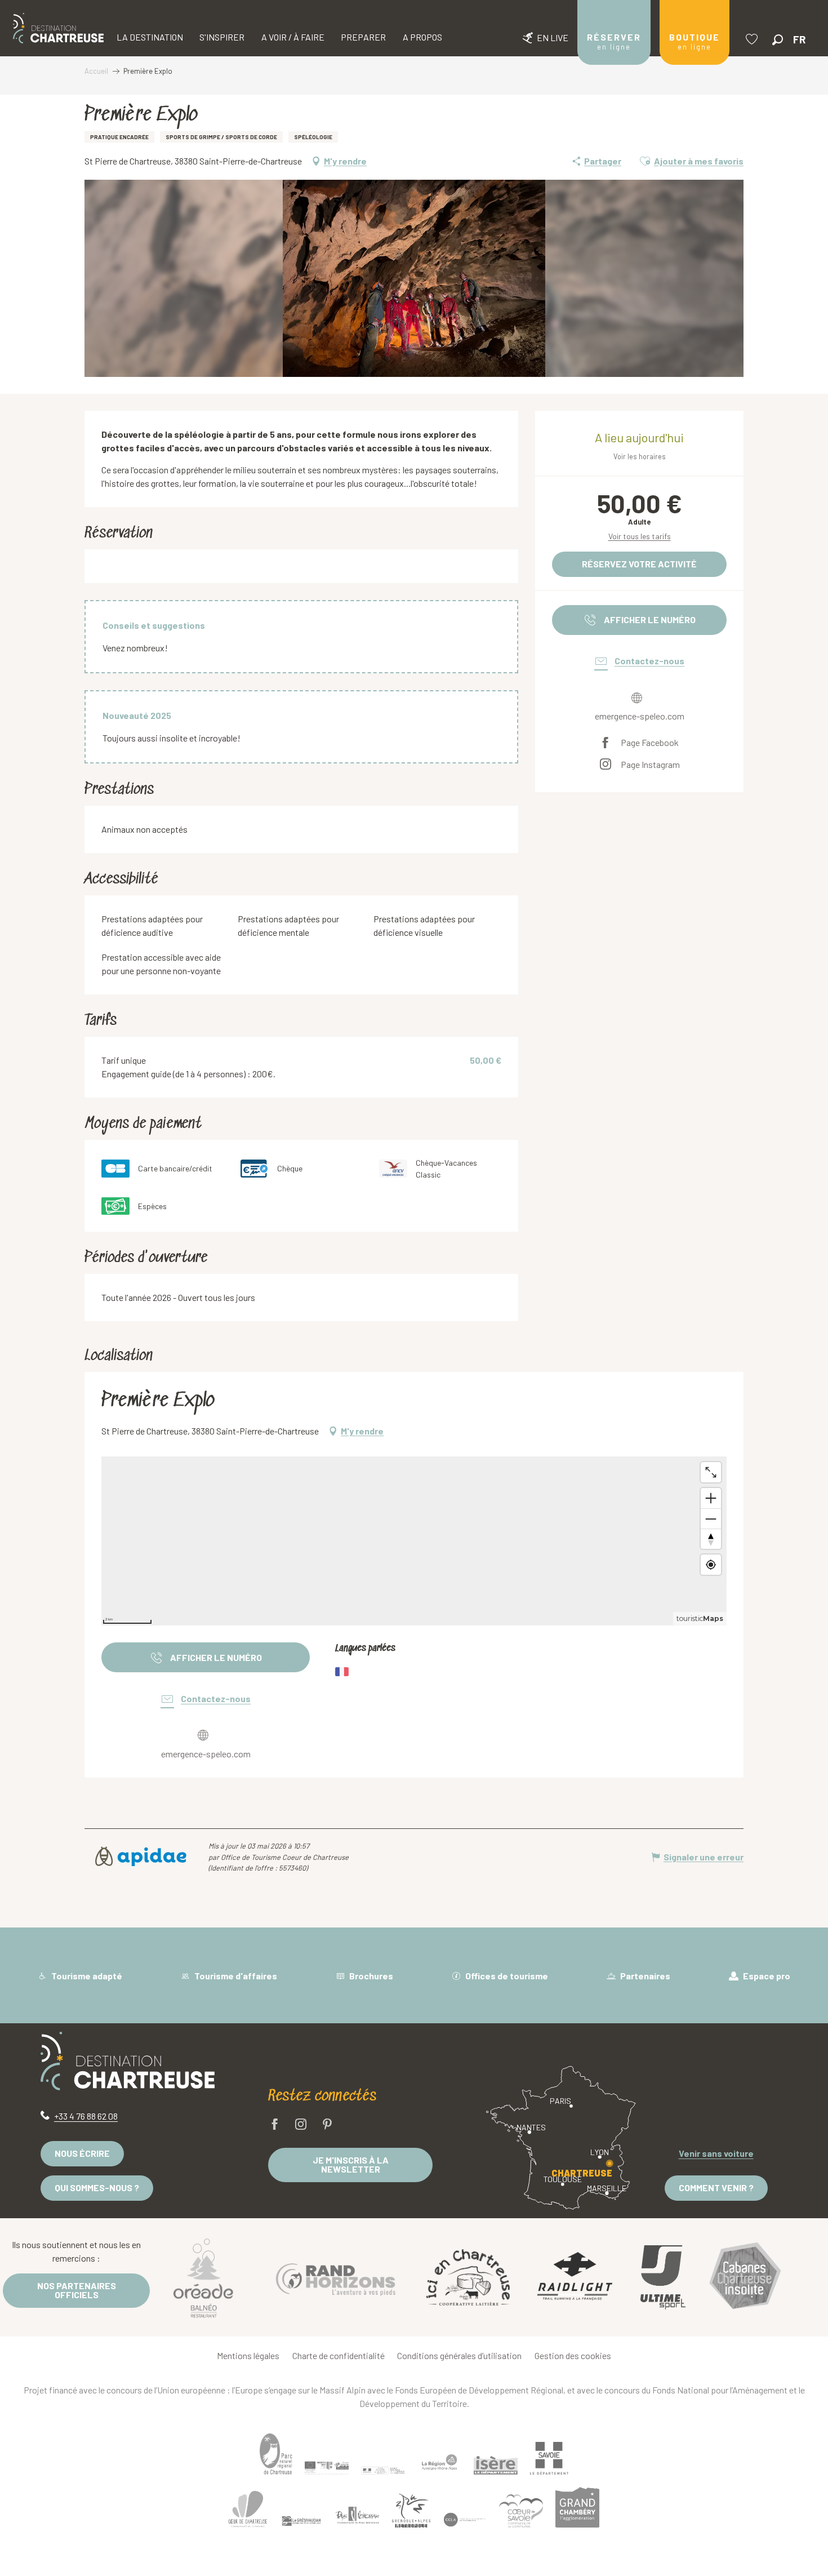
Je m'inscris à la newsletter (351, 2164)
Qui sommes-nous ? (97, 2188)
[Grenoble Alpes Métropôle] (411, 2510)
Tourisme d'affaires (235, 1976)
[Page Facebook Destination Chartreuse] (275, 2125)
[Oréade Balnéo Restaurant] (203, 2277)
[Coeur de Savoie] (521, 2511)
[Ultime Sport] (663, 2277)
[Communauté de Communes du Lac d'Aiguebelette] (465, 2519)
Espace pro (766, 1976)
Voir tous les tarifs (640, 536)
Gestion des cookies (573, 2355)
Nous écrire (82, 2153)
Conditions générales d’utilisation (459, 2355)
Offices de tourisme (506, 1976)
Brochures (370, 1976)
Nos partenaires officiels (77, 2290)
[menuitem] (58, 28)
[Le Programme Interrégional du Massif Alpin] (327, 2468)
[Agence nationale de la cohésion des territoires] (383, 2470)
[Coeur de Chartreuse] (248, 2509)
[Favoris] (753, 39)
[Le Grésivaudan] (301, 2521)
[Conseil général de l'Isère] (496, 2465)
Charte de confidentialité (339, 2355)
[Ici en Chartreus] (468, 2277)
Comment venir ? (716, 2188)
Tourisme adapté (86, 1976)
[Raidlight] (575, 2278)
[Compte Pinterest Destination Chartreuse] (327, 2125)
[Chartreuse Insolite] (745, 2278)
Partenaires (644, 1976)
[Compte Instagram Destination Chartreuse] (301, 2125)
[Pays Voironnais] (358, 2517)
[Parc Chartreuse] (276, 2454)
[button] (778, 40)
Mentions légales (248, 2355)
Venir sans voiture (716, 2153)
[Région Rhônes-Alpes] (439, 2462)
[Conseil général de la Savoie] (549, 2459)
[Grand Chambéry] (577, 2507)
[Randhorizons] (336, 2277)
